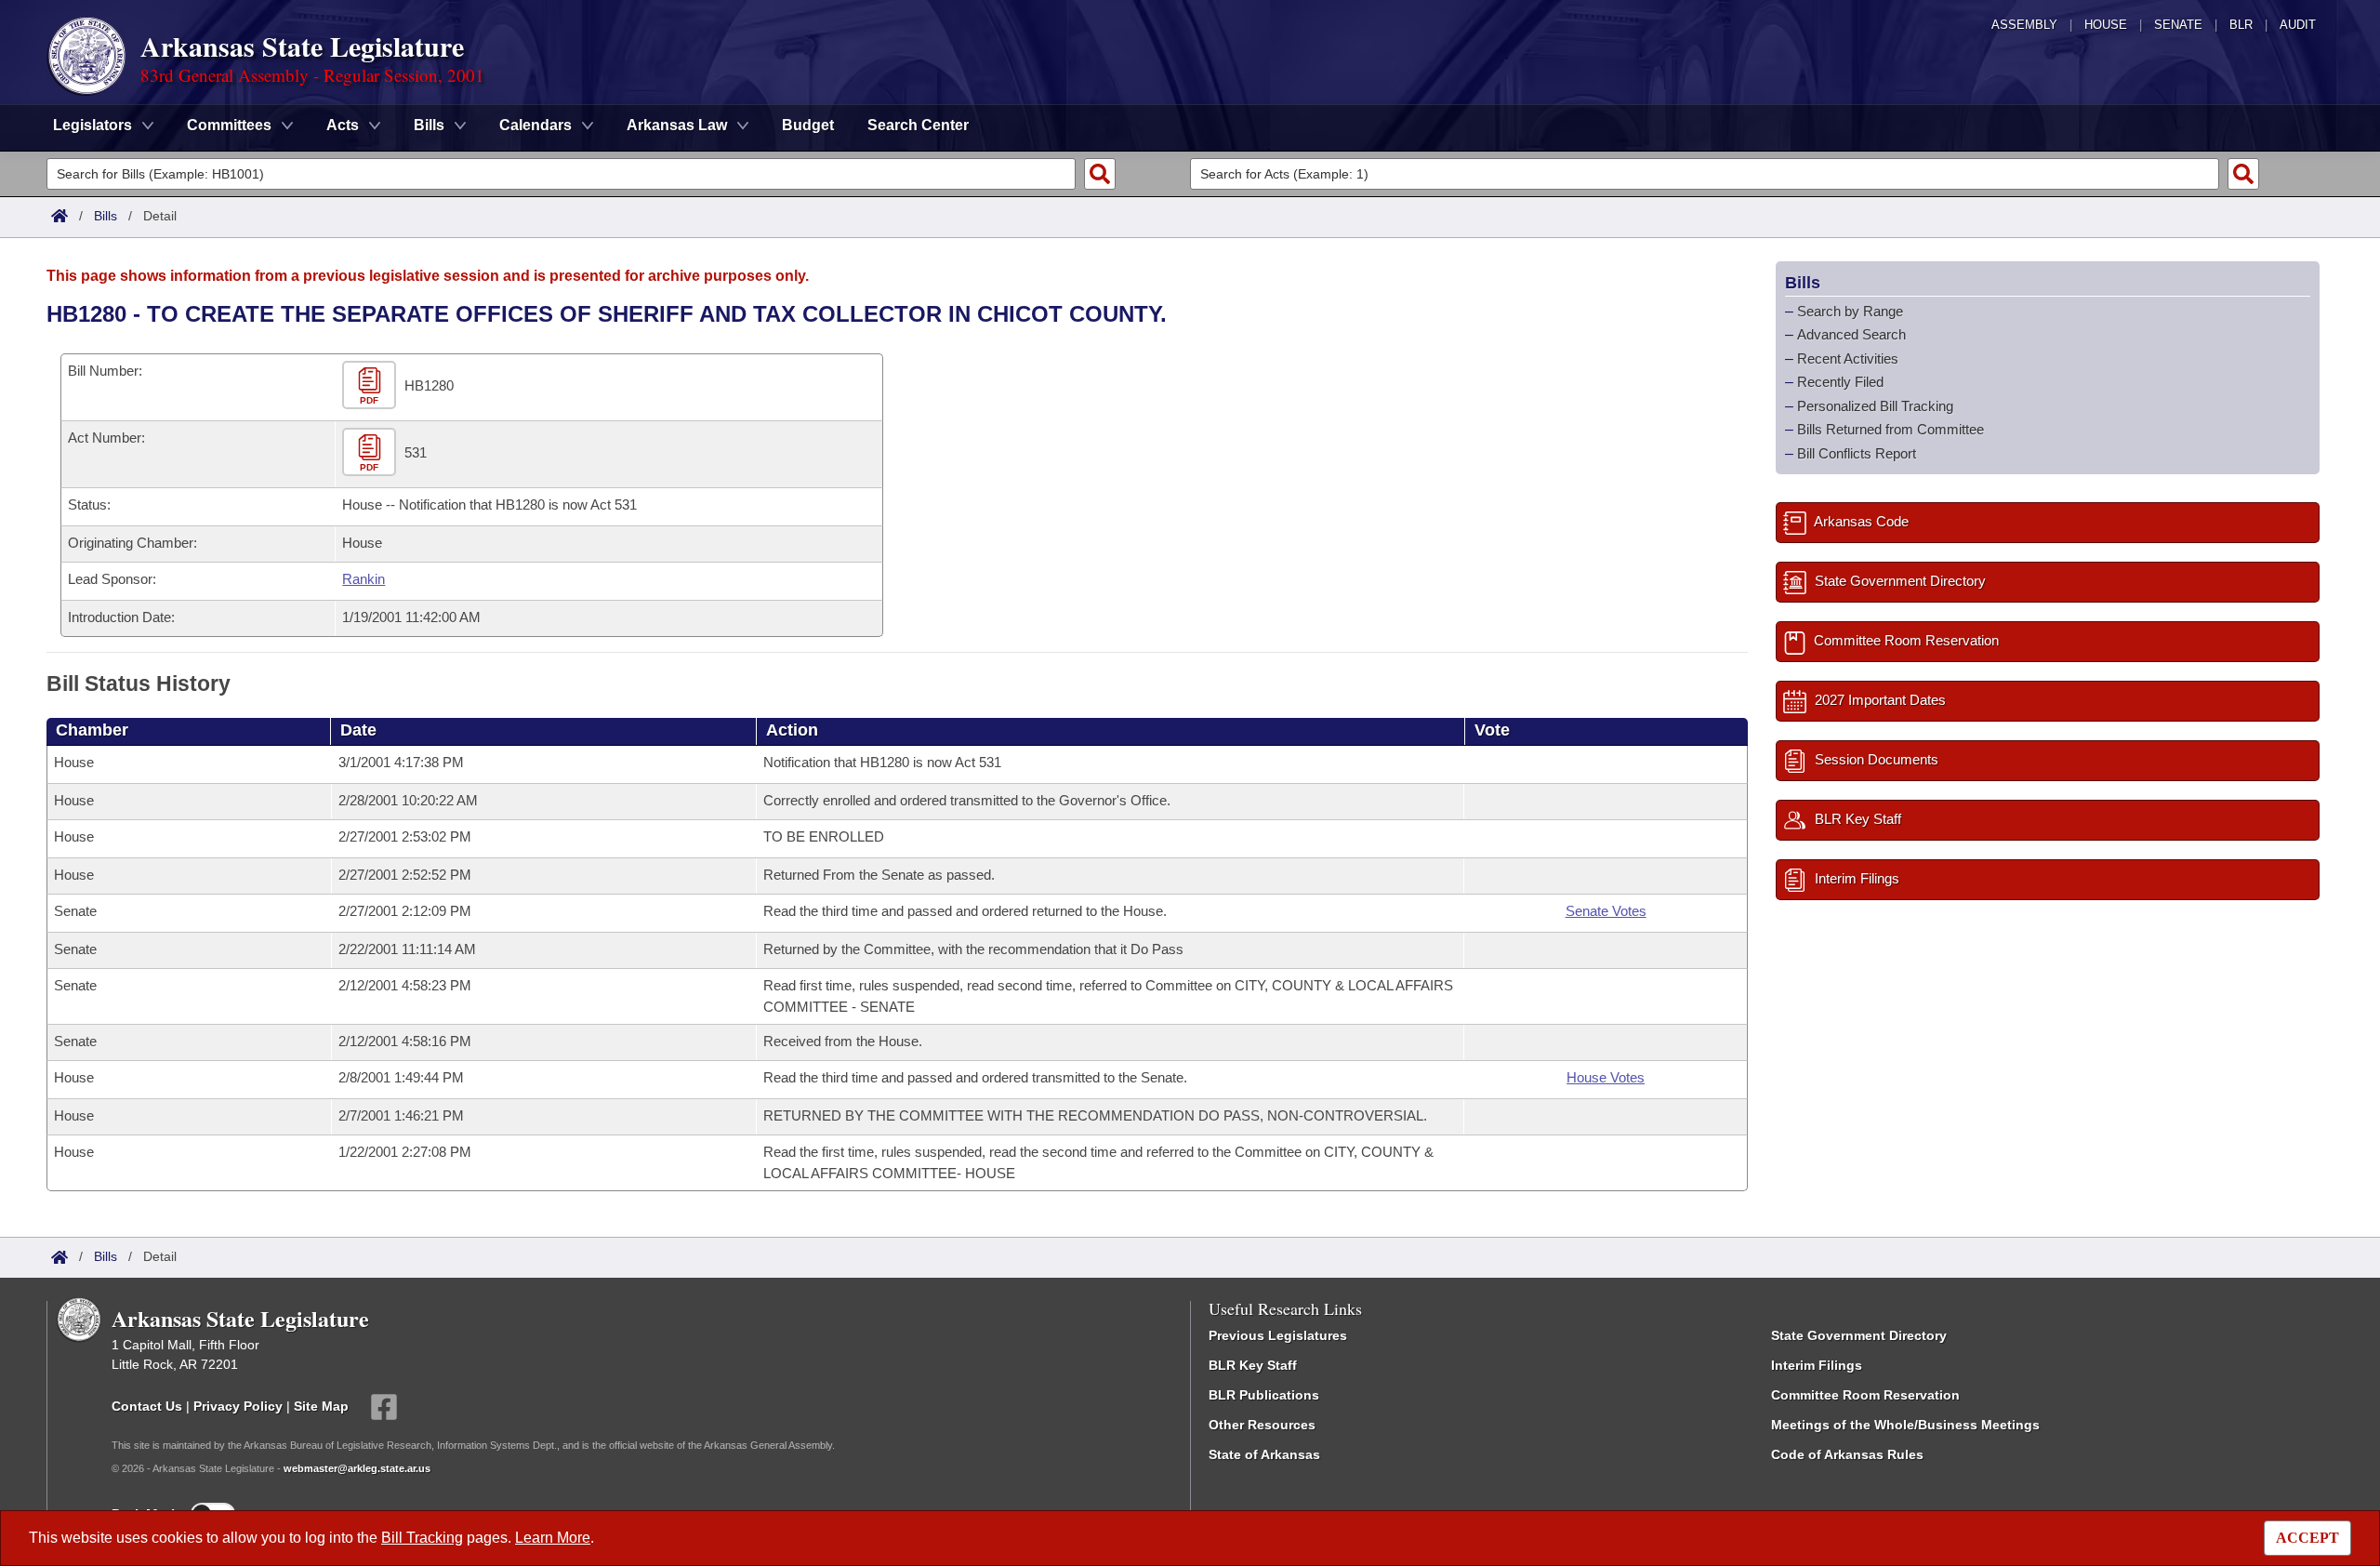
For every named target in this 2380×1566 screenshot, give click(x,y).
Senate (2178, 25)
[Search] (1100, 174)
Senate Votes (1606, 911)
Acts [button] (343, 125)
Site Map (321, 1406)
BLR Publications (1264, 1395)
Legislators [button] (93, 125)
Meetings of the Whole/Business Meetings (1905, 1425)
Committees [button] (229, 125)
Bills (106, 216)
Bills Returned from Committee (1891, 429)
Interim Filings (1817, 1365)
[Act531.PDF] (371, 452)
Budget (808, 125)
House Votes (1606, 1077)
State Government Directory (1859, 1335)
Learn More (553, 1538)
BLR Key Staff (1253, 1365)
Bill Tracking (422, 1538)
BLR (2241, 25)
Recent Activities (1848, 358)
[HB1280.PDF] (371, 385)
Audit (2298, 25)
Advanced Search (1851, 334)
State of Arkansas (1264, 1454)
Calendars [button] (535, 125)
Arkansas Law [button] (677, 125)
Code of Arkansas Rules (1847, 1454)
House (2106, 25)
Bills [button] (429, 125)
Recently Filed (1840, 382)
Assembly (2024, 25)
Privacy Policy (238, 1406)
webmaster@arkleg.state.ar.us (357, 1468)
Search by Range (1850, 311)
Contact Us (147, 1406)
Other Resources (1262, 1425)
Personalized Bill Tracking (1875, 406)
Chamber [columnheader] (92, 730)
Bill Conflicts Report (1857, 453)
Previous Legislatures (1278, 1335)
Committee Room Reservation (1865, 1395)
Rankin (364, 579)
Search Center (918, 125)
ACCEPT (2307, 1538)
